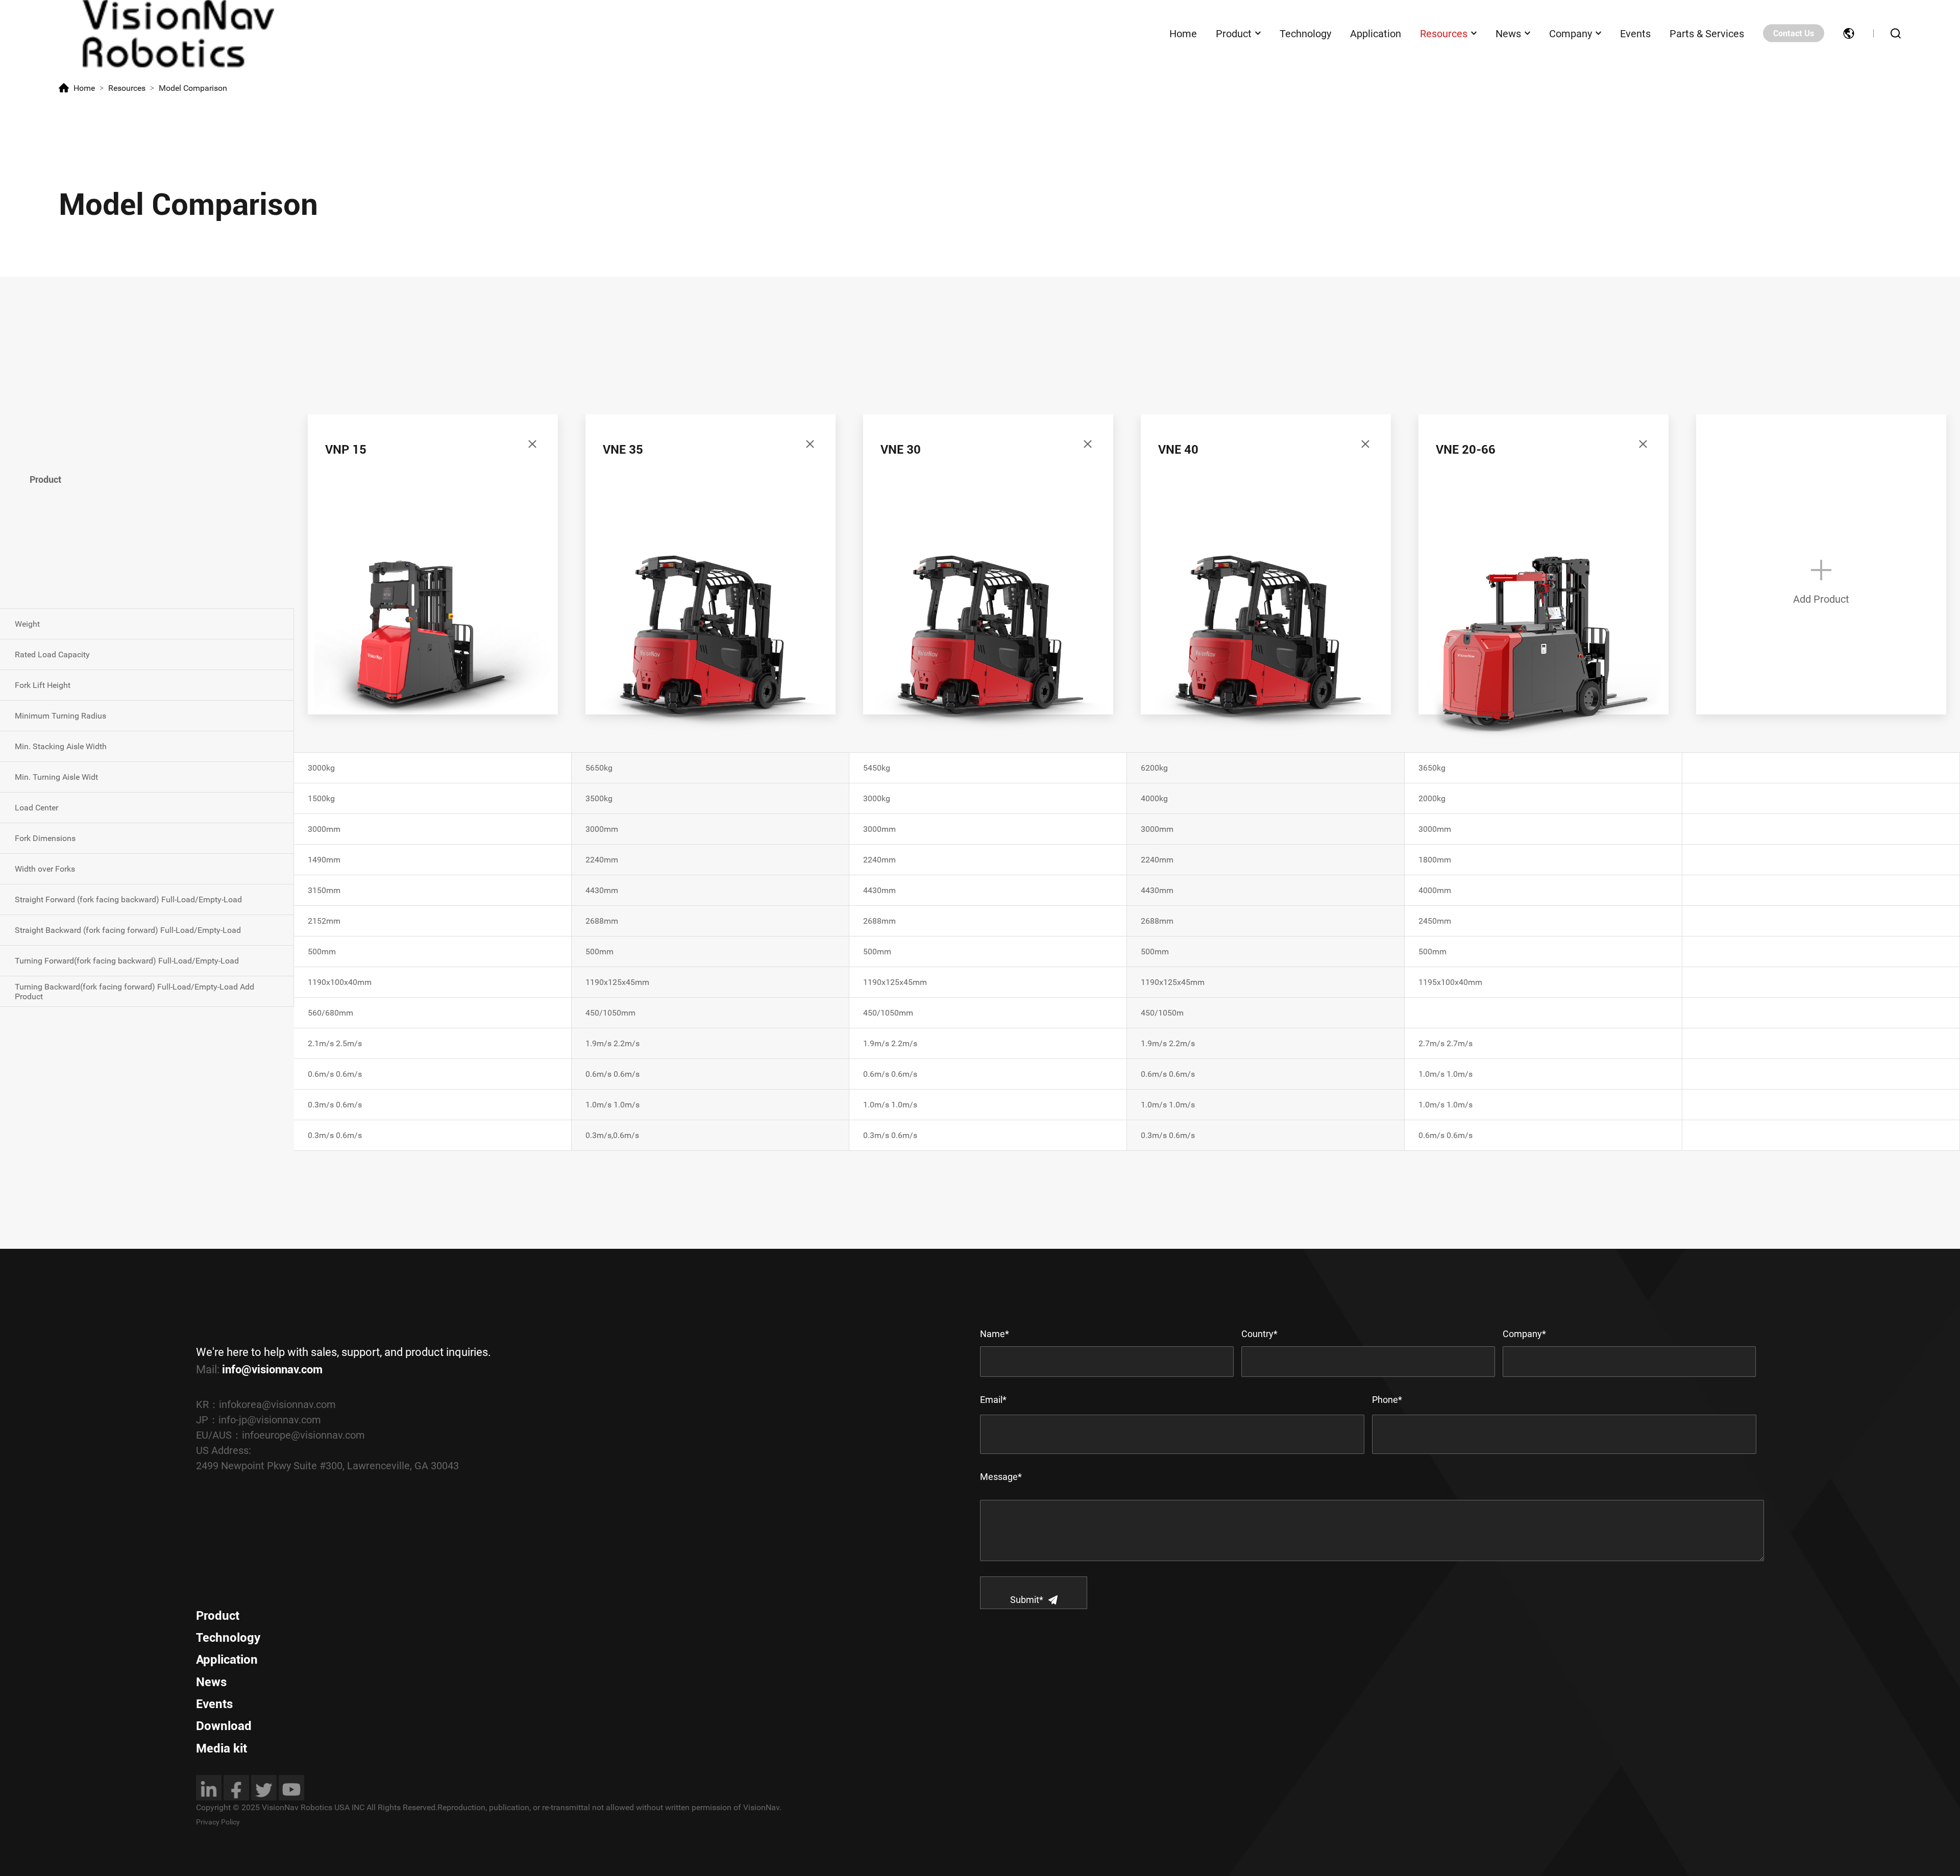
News (1508, 33)
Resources (1444, 33)
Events (1635, 33)
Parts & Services (1707, 33)
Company (1571, 33)
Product (1234, 33)
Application (1376, 33)
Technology (1305, 33)
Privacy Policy (218, 1822)
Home (1183, 33)
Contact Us (1794, 33)
